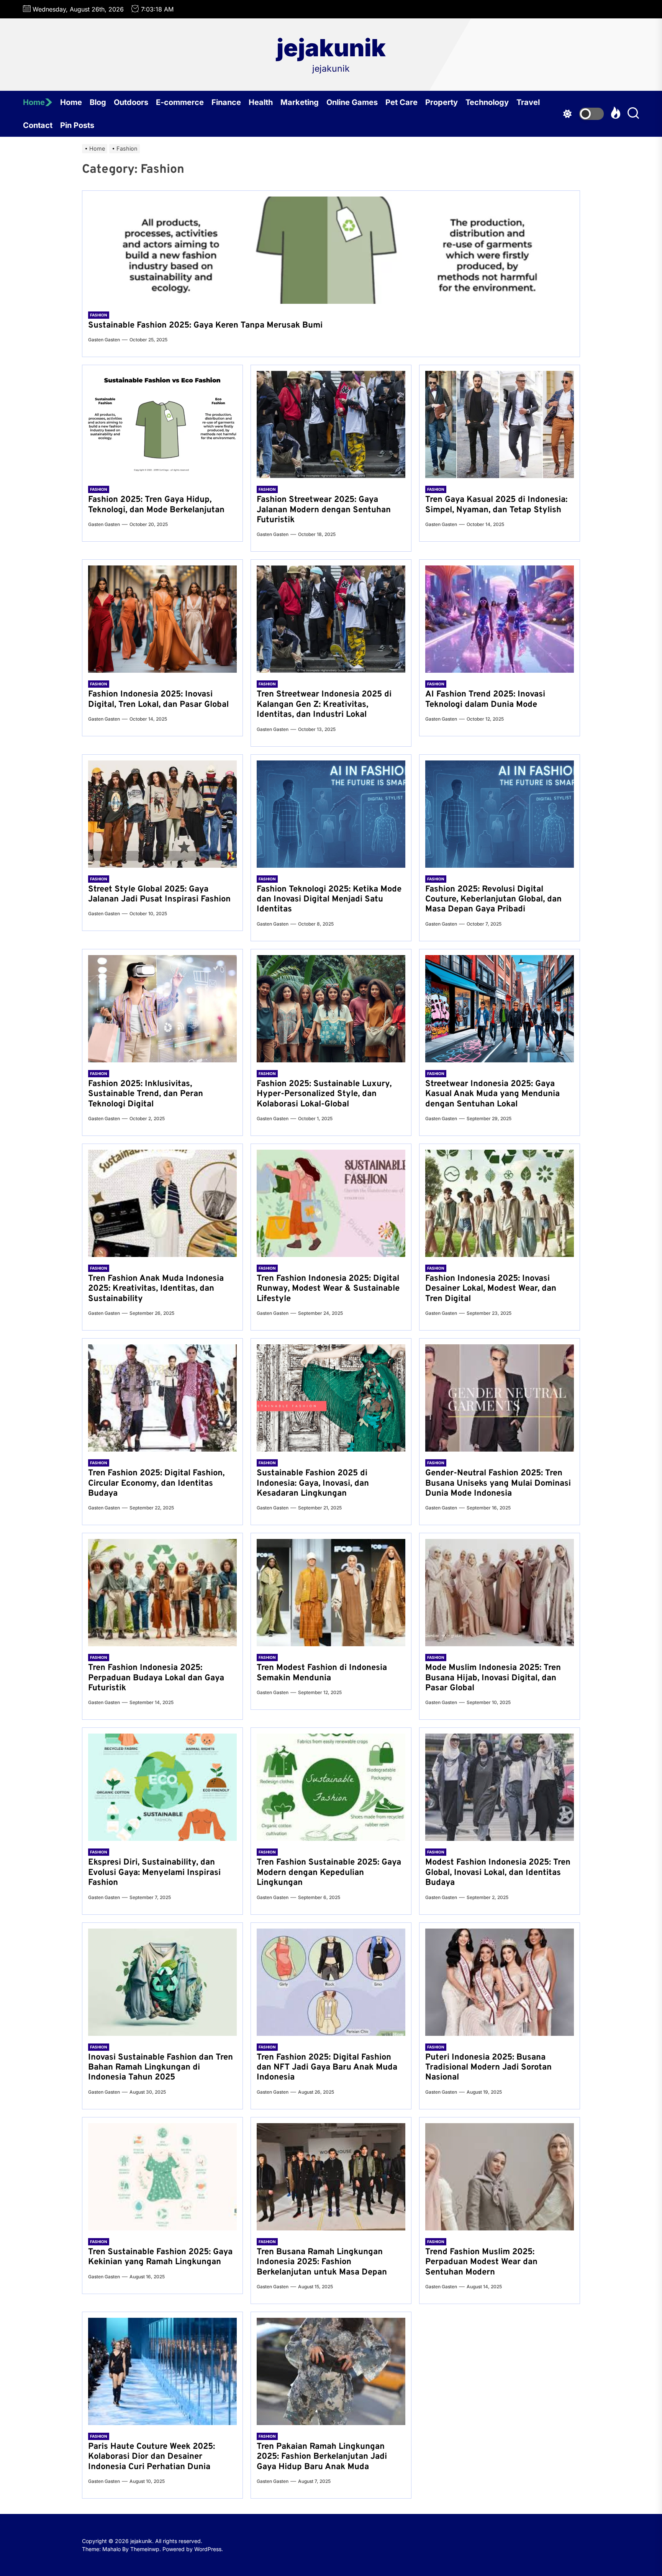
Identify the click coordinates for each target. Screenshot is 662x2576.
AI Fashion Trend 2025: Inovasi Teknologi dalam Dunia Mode (485, 699)
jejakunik (331, 48)
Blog (98, 102)
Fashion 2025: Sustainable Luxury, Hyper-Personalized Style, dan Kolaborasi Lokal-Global (324, 1094)
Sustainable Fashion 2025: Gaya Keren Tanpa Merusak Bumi (205, 325)
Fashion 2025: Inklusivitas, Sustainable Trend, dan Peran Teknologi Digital (146, 1094)
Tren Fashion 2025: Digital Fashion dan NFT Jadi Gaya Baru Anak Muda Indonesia (327, 2068)
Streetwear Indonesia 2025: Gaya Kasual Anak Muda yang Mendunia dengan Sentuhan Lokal (492, 1094)
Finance (226, 102)
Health (261, 102)
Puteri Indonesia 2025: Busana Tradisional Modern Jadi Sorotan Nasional (488, 2068)
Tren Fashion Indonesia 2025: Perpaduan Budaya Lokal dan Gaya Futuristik (156, 1678)
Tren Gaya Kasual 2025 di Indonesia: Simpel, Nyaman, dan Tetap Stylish (496, 505)
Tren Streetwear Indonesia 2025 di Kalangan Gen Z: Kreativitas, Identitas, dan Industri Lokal (324, 705)
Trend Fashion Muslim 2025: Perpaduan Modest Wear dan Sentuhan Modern (481, 2262)
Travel (528, 102)
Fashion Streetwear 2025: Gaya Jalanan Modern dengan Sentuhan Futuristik (324, 510)
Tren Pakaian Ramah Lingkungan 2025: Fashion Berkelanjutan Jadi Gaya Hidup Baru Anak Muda (322, 2457)
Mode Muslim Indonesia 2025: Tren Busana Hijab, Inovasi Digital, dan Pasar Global (493, 1678)
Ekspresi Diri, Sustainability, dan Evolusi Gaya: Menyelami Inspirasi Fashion (154, 1873)
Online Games (352, 102)
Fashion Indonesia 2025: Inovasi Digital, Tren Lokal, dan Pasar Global (158, 699)
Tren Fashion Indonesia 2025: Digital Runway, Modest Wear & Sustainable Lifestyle (328, 1289)
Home (34, 102)
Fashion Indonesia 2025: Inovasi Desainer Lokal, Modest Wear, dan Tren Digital (491, 1289)
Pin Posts (77, 125)
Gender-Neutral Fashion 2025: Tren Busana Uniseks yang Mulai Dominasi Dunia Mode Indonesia (498, 1483)
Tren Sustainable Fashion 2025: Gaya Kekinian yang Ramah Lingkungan (160, 2257)
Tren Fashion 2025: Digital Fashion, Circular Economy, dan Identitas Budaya (156, 1483)
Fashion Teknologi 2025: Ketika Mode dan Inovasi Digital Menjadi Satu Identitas (329, 900)
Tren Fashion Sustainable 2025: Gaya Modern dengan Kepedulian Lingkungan (329, 1873)
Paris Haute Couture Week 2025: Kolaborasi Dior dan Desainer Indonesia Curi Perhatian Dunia (152, 2457)
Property (442, 102)
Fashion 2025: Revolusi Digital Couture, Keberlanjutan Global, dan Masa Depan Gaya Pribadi (493, 900)
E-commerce (180, 102)
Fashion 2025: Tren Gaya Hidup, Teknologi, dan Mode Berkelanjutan (156, 505)
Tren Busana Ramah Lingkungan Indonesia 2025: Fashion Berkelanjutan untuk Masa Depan (322, 2262)
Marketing (300, 102)
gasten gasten (104, 340)
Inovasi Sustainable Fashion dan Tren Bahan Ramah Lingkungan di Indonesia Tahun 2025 (161, 2068)
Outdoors (131, 102)
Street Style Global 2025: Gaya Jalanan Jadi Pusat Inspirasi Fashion (159, 894)
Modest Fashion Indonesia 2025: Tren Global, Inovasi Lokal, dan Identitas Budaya (498, 1873)
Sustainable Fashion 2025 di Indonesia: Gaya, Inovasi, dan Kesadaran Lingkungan (313, 1483)
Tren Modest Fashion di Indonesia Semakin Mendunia (322, 1673)
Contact (38, 125)
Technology (487, 102)
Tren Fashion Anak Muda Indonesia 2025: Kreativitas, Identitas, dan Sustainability (156, 1289)
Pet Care (401, 102)
